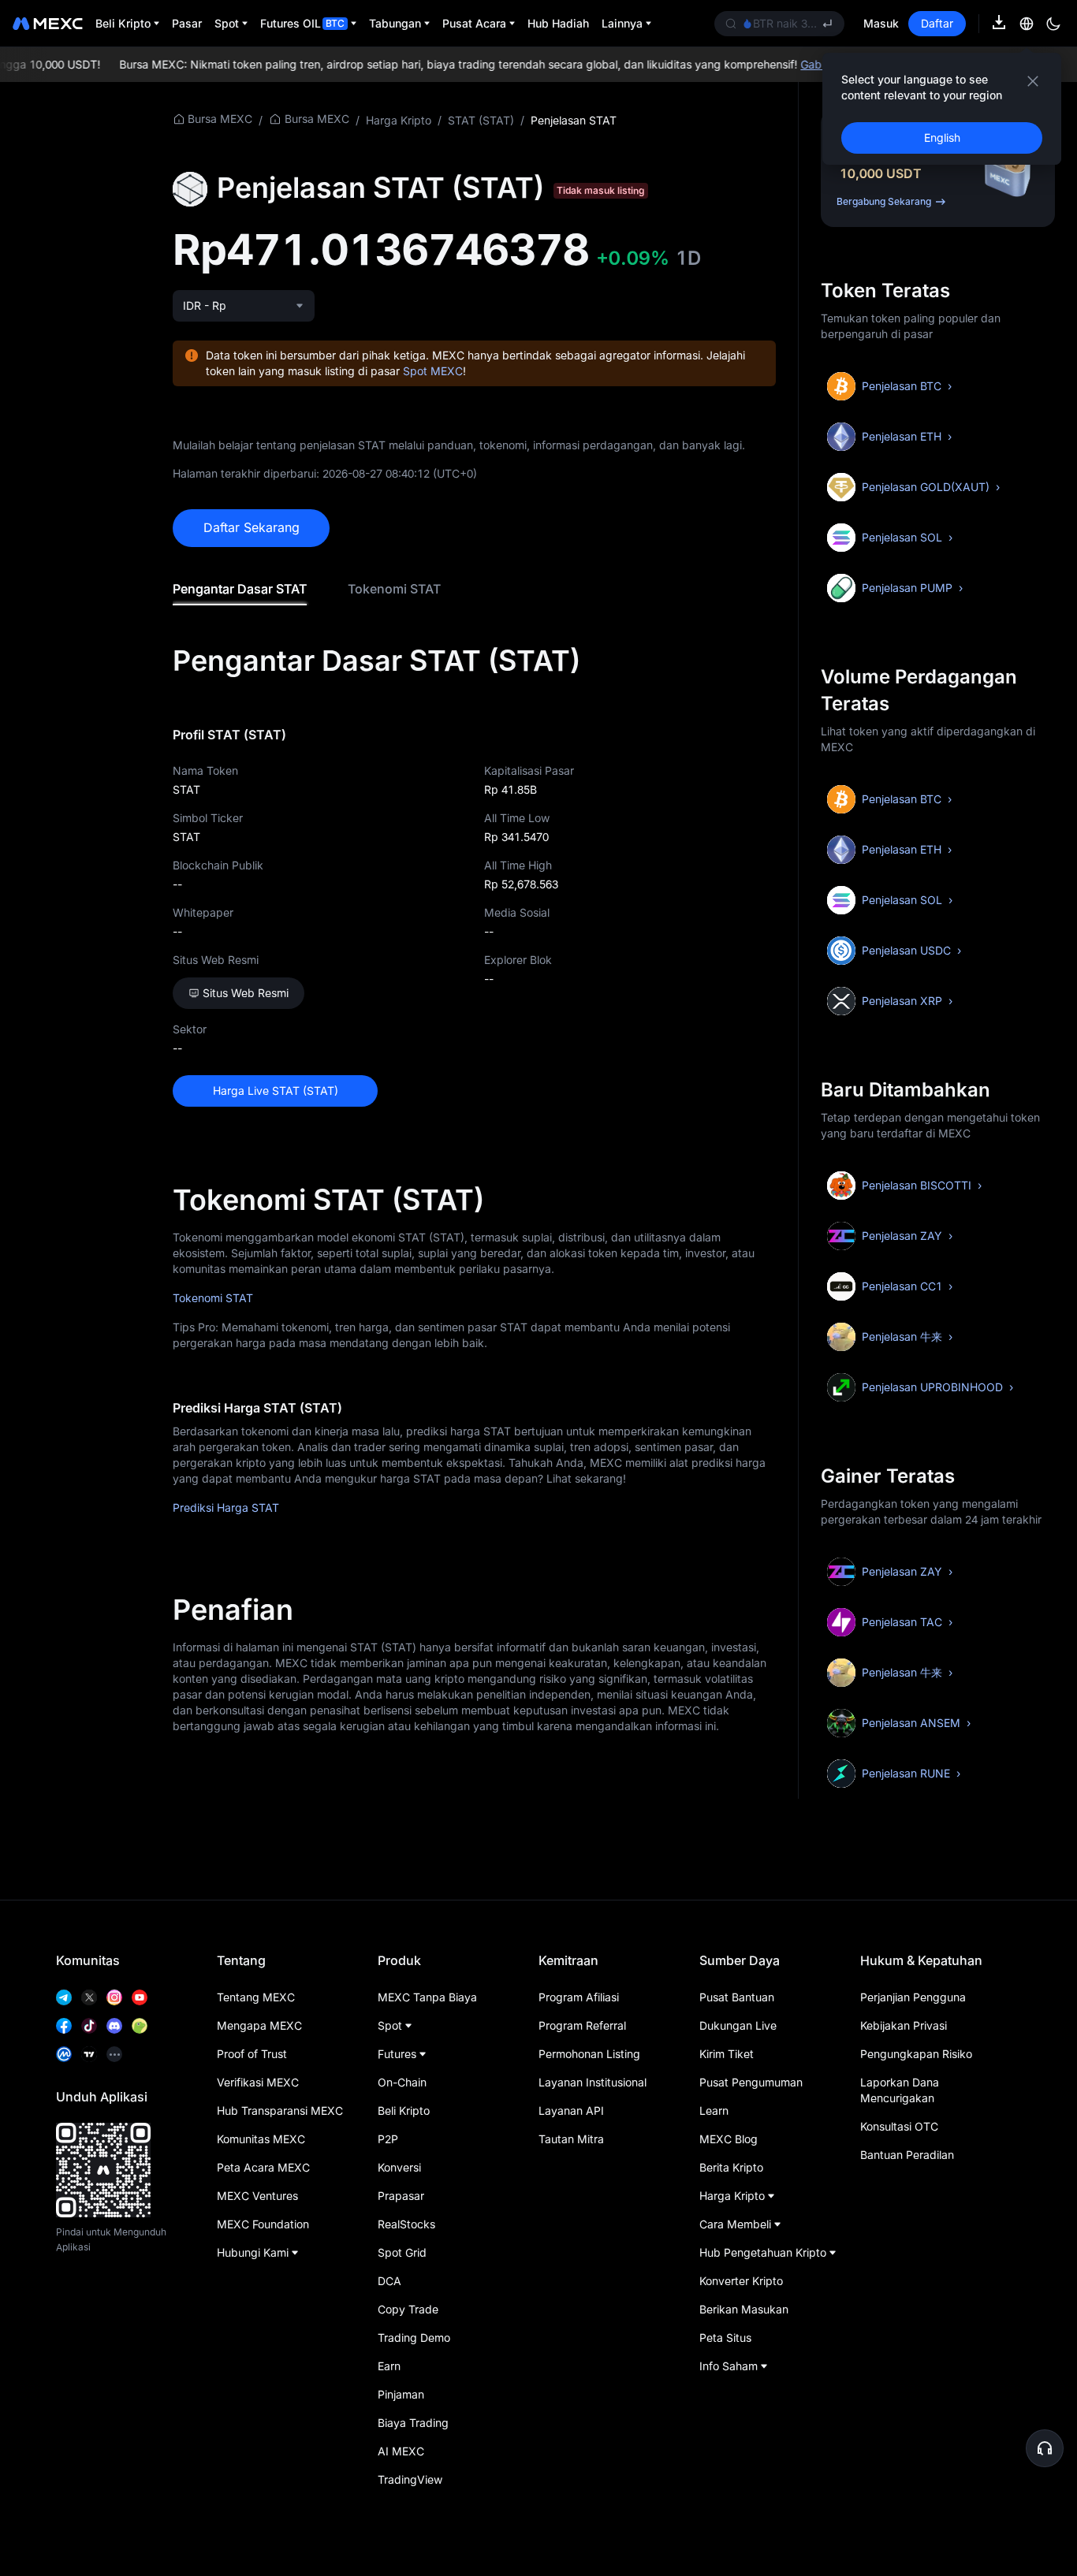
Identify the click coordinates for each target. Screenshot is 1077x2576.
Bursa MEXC (220, 119)
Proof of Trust (252, 2054)
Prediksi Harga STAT (226, 1508)
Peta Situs (725, 2338)
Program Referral (582, 2025)
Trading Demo (414, 2338)
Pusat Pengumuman (751, 2082)
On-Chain (402, 2082)
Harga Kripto (399, 120)
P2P (388, 2139)
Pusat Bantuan (737, 1997)
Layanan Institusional (593, 2082)
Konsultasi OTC (899, 2126)
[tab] (240, 589)
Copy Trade (408, 2309)
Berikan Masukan (744, 2309)
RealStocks (406, 2224)
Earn (389, 2366)
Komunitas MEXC (261, 2139)
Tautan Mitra (571, 2139)
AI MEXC (401, 2451)
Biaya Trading (413, 2423)
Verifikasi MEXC (258, 2082)
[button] (1045, 2448)
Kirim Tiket (727, 2054)
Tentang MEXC (256, 1997)
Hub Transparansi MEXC (280, 2111)
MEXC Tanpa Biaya (427, 1997)
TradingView (410, 2479)
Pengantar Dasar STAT (240, 589)
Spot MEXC (433, 371)
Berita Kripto (731, 2167)
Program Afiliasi (579, 1997)
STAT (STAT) (481, 120)
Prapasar (401, 2196)
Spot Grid (402, 2252)
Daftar (937, 23)
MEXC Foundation (263, 2224)
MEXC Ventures (257, 2196)
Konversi (399, 2167)
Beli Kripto (404, 2111)
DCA (389, 2281)
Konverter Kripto (741, 2281)
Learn (714, 2111)
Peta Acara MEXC (263, 2167)
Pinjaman (401, 2394)
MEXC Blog (729, 2139)
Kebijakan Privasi (904, 2025)
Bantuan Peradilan (907, 2155)
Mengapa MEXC (259, 2025)
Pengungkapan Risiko (916, 2054)
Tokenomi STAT (394, 589)
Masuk (881, 23)
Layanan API (571, 2111)
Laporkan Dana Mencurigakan (900, 2090)
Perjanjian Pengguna (913, 1997)
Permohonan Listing (589, 2054)
